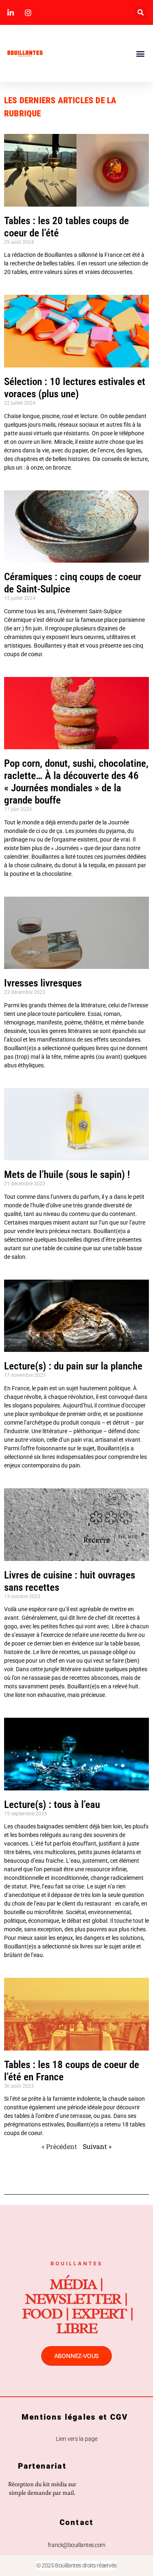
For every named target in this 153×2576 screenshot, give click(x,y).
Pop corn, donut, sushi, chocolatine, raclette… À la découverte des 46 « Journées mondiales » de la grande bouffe (76, 782)
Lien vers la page (77, 2439)
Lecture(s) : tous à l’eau (52, 1805)
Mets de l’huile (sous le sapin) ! (68, 1174)
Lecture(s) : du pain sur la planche (73, 1366)
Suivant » (97, 2146)
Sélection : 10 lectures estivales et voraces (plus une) (75, 388)
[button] (141, 12)
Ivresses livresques (43, 983)
